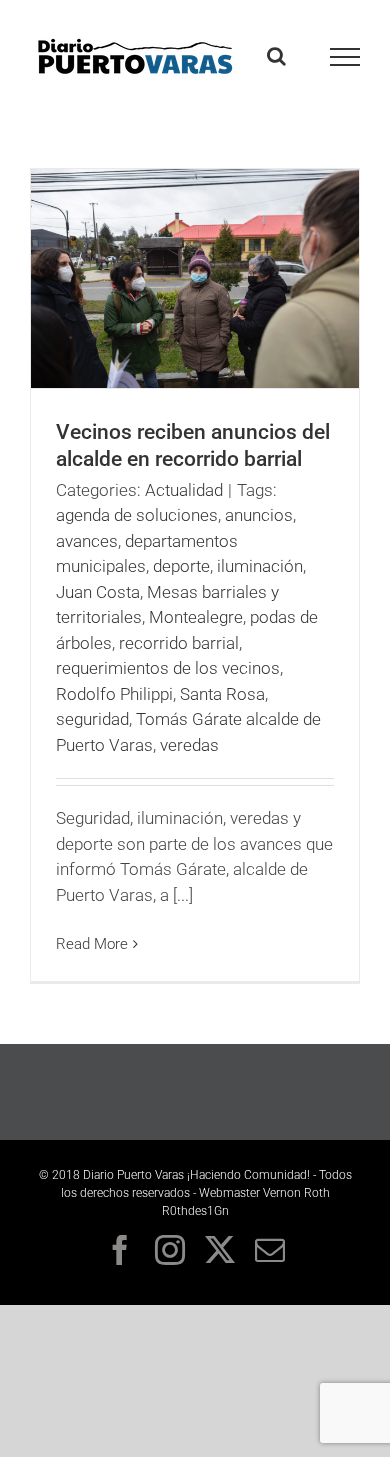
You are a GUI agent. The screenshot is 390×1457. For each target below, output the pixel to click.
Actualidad (184, 490)
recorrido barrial (179, 643)
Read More (92, 944)
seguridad (92, 719)
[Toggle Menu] (345, 57)
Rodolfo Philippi (114, 694)
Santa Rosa (222, 694)
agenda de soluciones (137, 515)
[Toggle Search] (276, 56)
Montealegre (196, 617)
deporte (181, 566)
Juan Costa (98, 592)
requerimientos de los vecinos (168, 668)
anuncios (259, 515)
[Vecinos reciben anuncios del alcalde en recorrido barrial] (195, 278)
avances (87, 541)
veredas (189, 745)
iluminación (260, 566)
